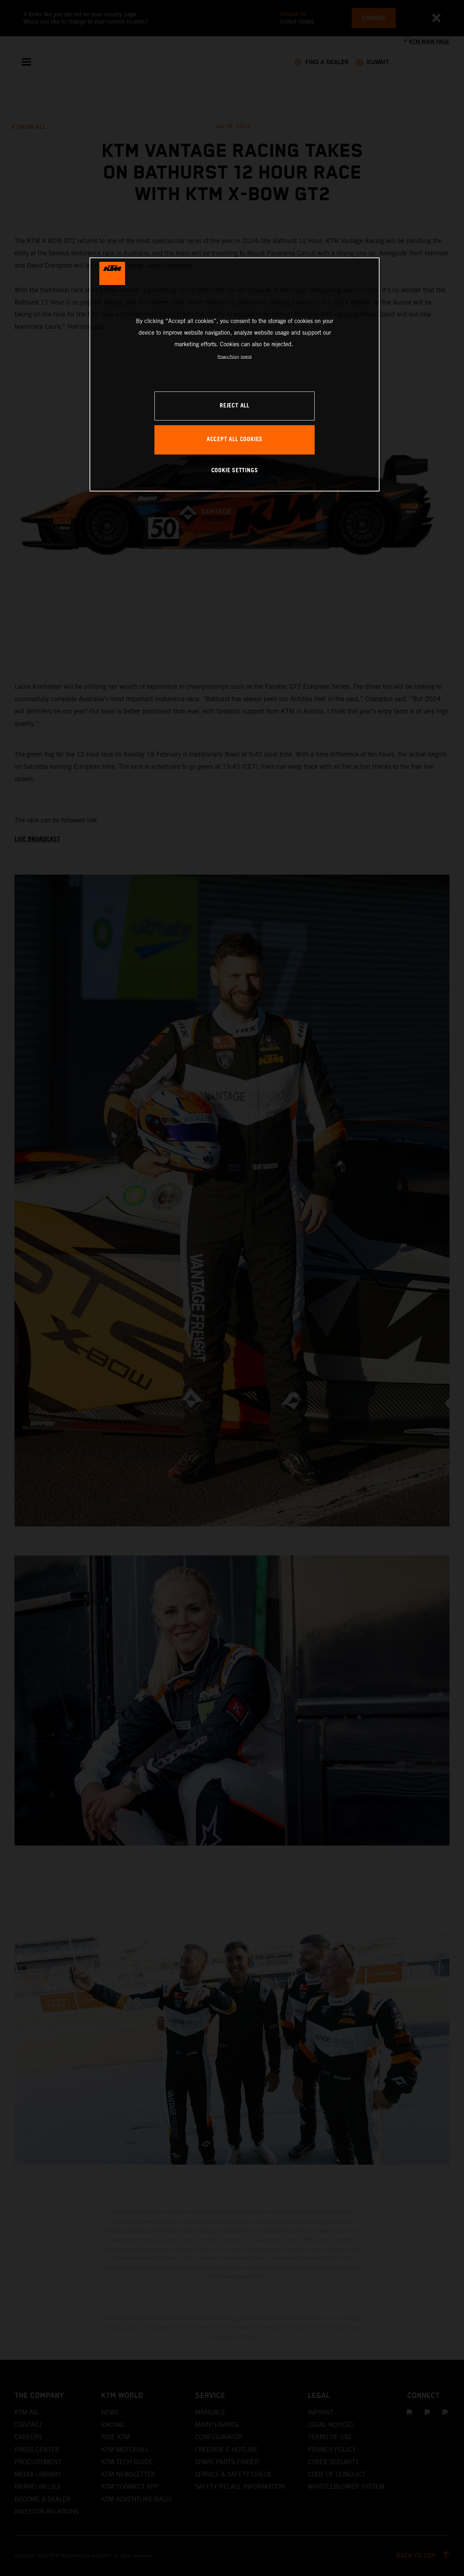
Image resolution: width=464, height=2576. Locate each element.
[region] (235, 374)
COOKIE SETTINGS (235, 471)
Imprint (246, 357)
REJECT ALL (235, 406)
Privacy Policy (228, 357)
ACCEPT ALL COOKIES (235, 439)
